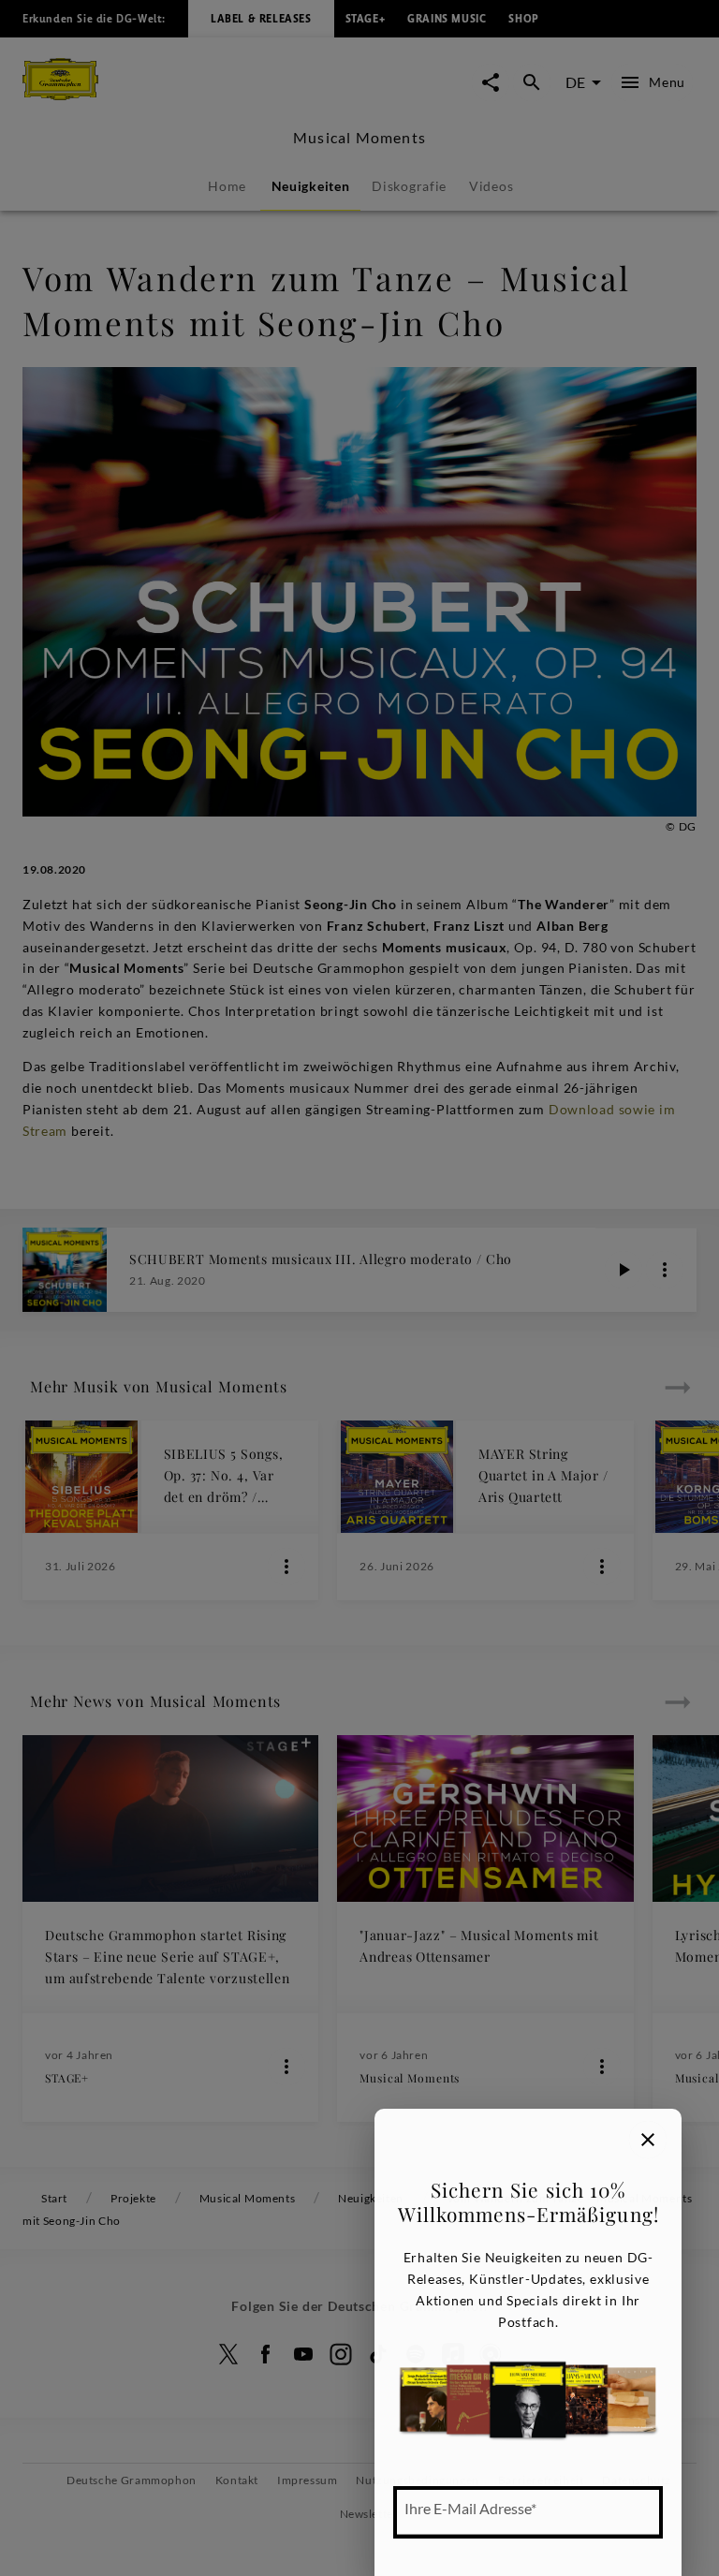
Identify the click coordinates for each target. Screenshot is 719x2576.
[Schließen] (648, 2140)
